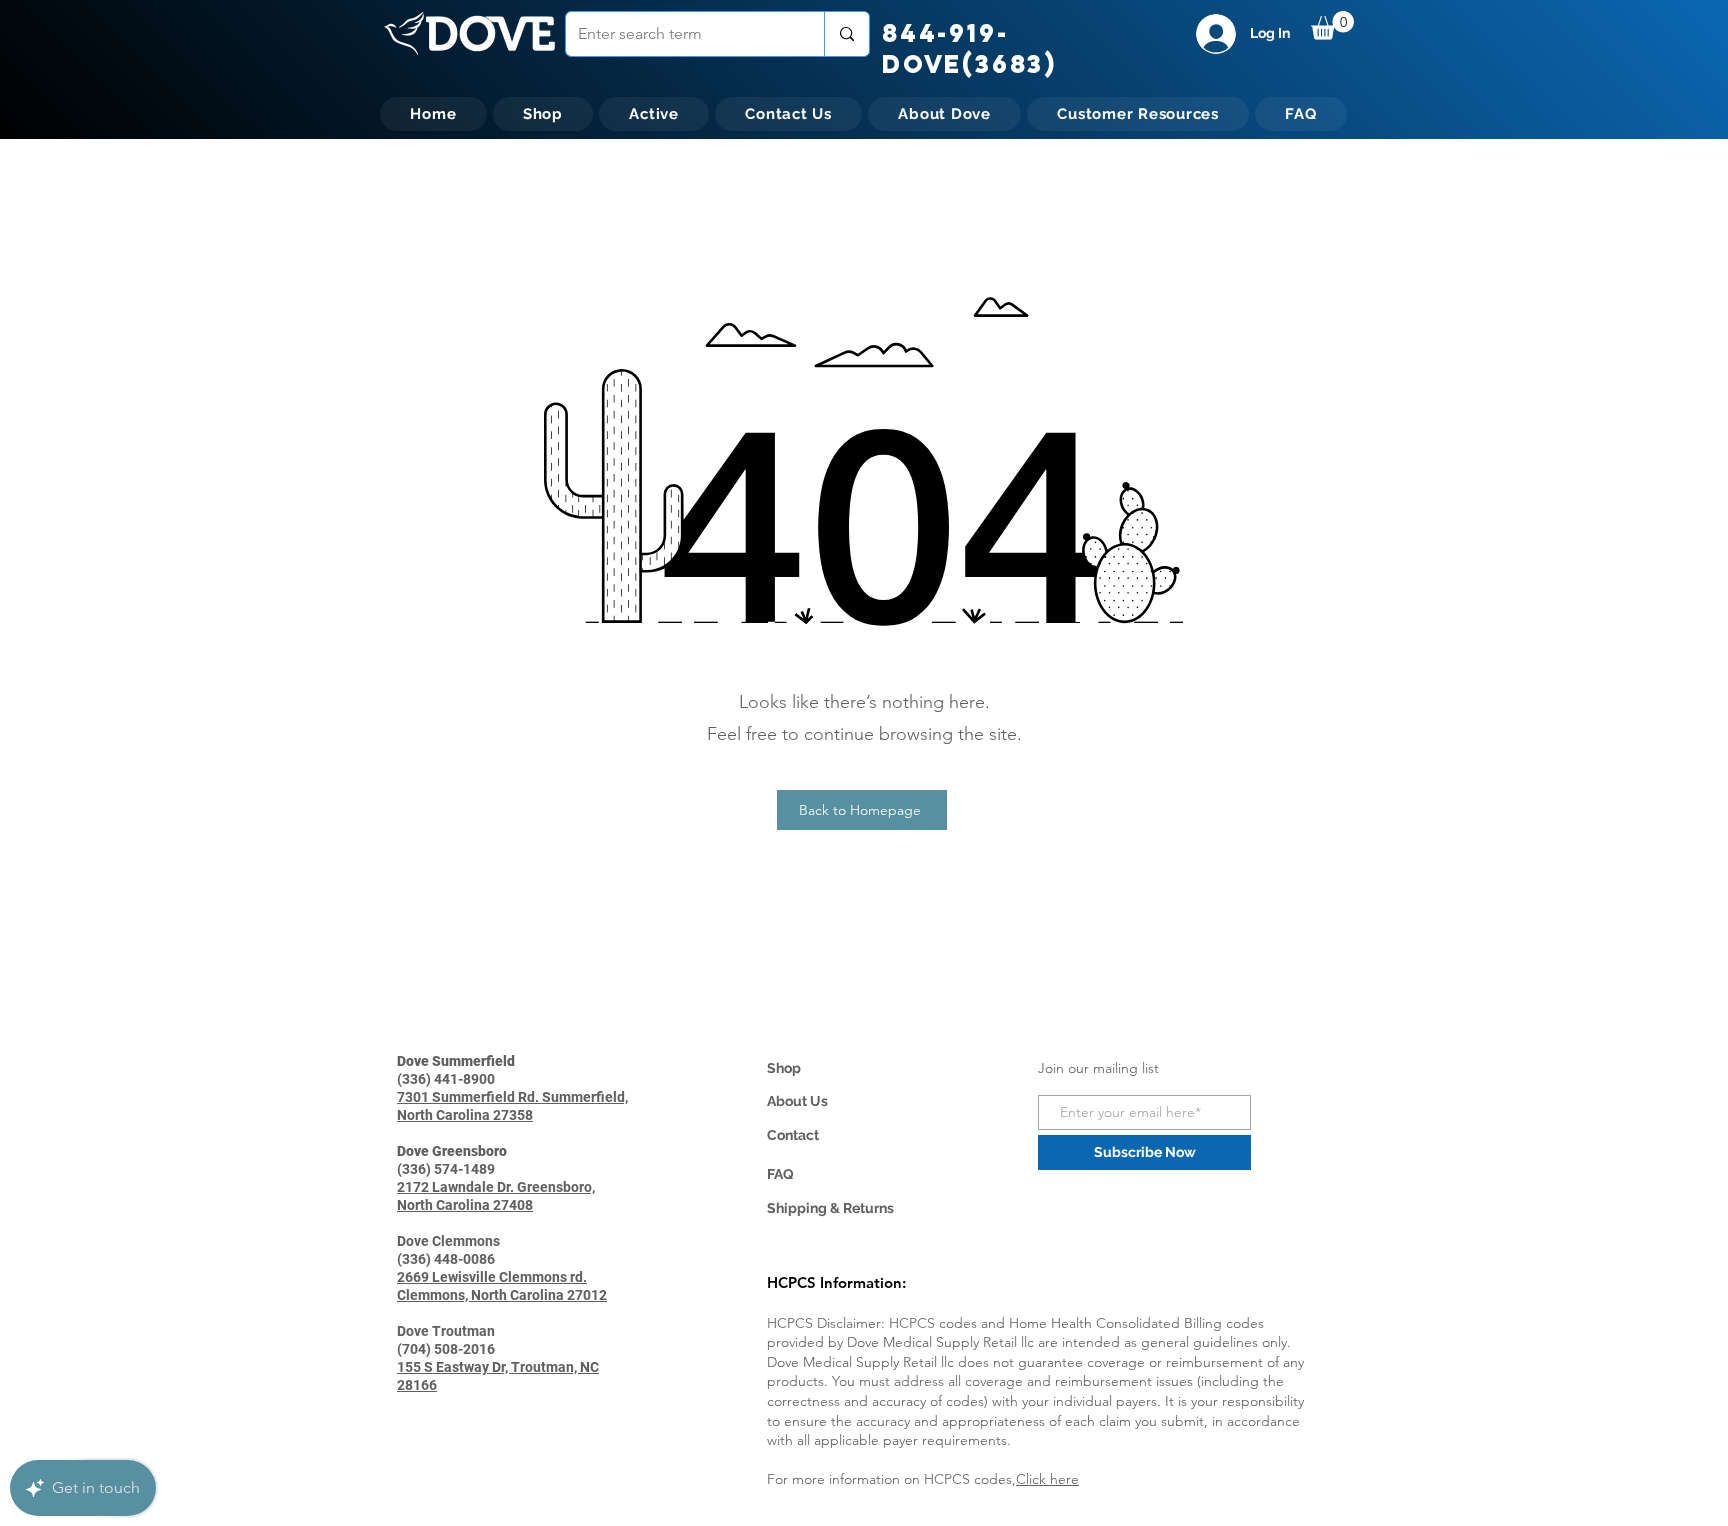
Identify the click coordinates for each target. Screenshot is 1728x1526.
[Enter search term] (846, 34)
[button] (1332, 25)
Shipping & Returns (830, 1208)
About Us (797, 1101)
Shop (784, 1068)
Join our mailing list (1098, 1068)
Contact (793, 1135)
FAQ (780, 1174)
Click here (1047, 1479)
